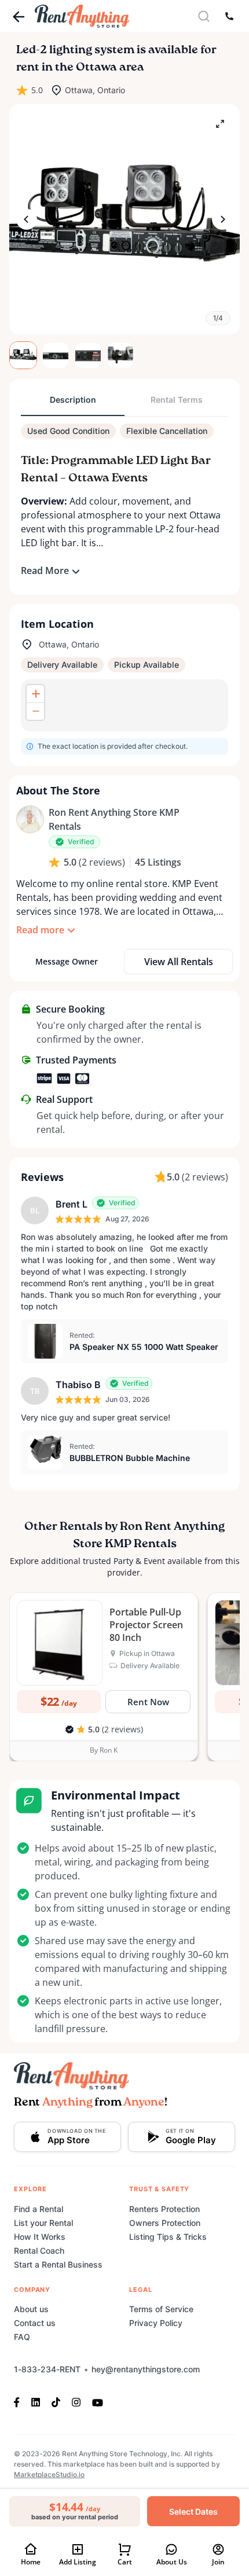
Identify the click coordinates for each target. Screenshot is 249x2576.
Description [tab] (73, 400)
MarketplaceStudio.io (49, 2474)
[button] (124, 219)
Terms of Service (161, 2309)
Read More (45, 571)
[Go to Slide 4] (120, 355)
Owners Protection (165, 2223)
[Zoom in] (35, 694)
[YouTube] (98, 2402)
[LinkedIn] (36, 2402)
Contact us (35, 2323)
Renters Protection (164, 2209)
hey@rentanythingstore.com (146, 2369)
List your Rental (43, 2223)
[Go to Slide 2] (56, 355)
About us (31, 2309)
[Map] (124, 705)
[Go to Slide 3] (88, 355)
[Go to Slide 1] (23, 355)
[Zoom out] (35, 711)
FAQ (22, 2337)
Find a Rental (39, 2209)
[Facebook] (20, 2402)
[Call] (229, 16)
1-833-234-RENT (47, 2369)
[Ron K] (30, 819)
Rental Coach (39, 2251)
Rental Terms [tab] (177, 400)
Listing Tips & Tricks (168, 2237)
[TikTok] (56, 2402)
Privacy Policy (156, 2323)
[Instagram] (76, 2402)
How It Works (40, 2237)
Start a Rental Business (58, 2264)
